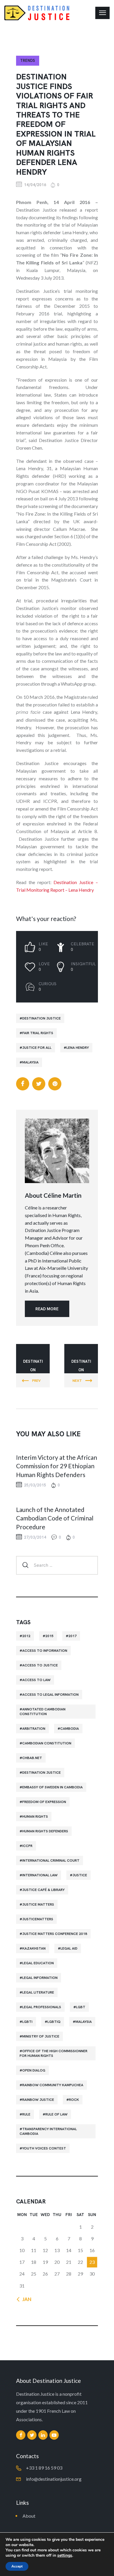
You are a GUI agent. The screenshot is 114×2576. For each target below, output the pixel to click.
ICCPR (27, 1846)
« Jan (25, 2299)
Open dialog (34, 2070)
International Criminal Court (51, 1860)
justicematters (38, 1919)
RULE (26, 2114)
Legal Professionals (42, 2007)
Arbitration (34, 1729)
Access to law (36, 1680)
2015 (49, 1636)
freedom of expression (44, 1802)
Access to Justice (40, 1665)
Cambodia (70, 1729)
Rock (74, 2100)
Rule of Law (56, 2114)
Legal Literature (38, 1992)
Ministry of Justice (41, 2036)
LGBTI (27, 2022)
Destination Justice (42, 1018)
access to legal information (50, 1695)
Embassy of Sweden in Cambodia (52, 1787)
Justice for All (37, 1048)
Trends (28, 61)
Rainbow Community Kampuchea (53, 2085)
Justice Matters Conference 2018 (55, 1934)
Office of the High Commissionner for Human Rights (53, 2053)
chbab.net (32, 1758)
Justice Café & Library (43, 1890)
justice (80, 1875)
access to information (45, 1651)
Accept (17, 2566)
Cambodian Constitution (47, 1743)
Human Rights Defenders (45, 1831)
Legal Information (40, 1978)
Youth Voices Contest (44, 2148)
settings (65, 2555)
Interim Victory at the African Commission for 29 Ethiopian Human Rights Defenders (57, 1466)
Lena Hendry (78, 1048)
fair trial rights (38, 1033)
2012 (26, 1636)
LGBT (81, 2007)
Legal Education (38, 1963)
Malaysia (30, 1062)
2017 (72, 1636)
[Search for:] (57, 1565)
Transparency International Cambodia (48, 2131)
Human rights (35, 1817)
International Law (40, 1875)
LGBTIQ (54, 2022)
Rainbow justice (38, 2100)
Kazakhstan (34, 1948)
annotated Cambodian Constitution (43, 1712)
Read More (47, 1309)
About (29, 2516)
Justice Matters (38, 1904)
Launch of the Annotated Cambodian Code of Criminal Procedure (55, 1518)
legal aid (69, 1948)
